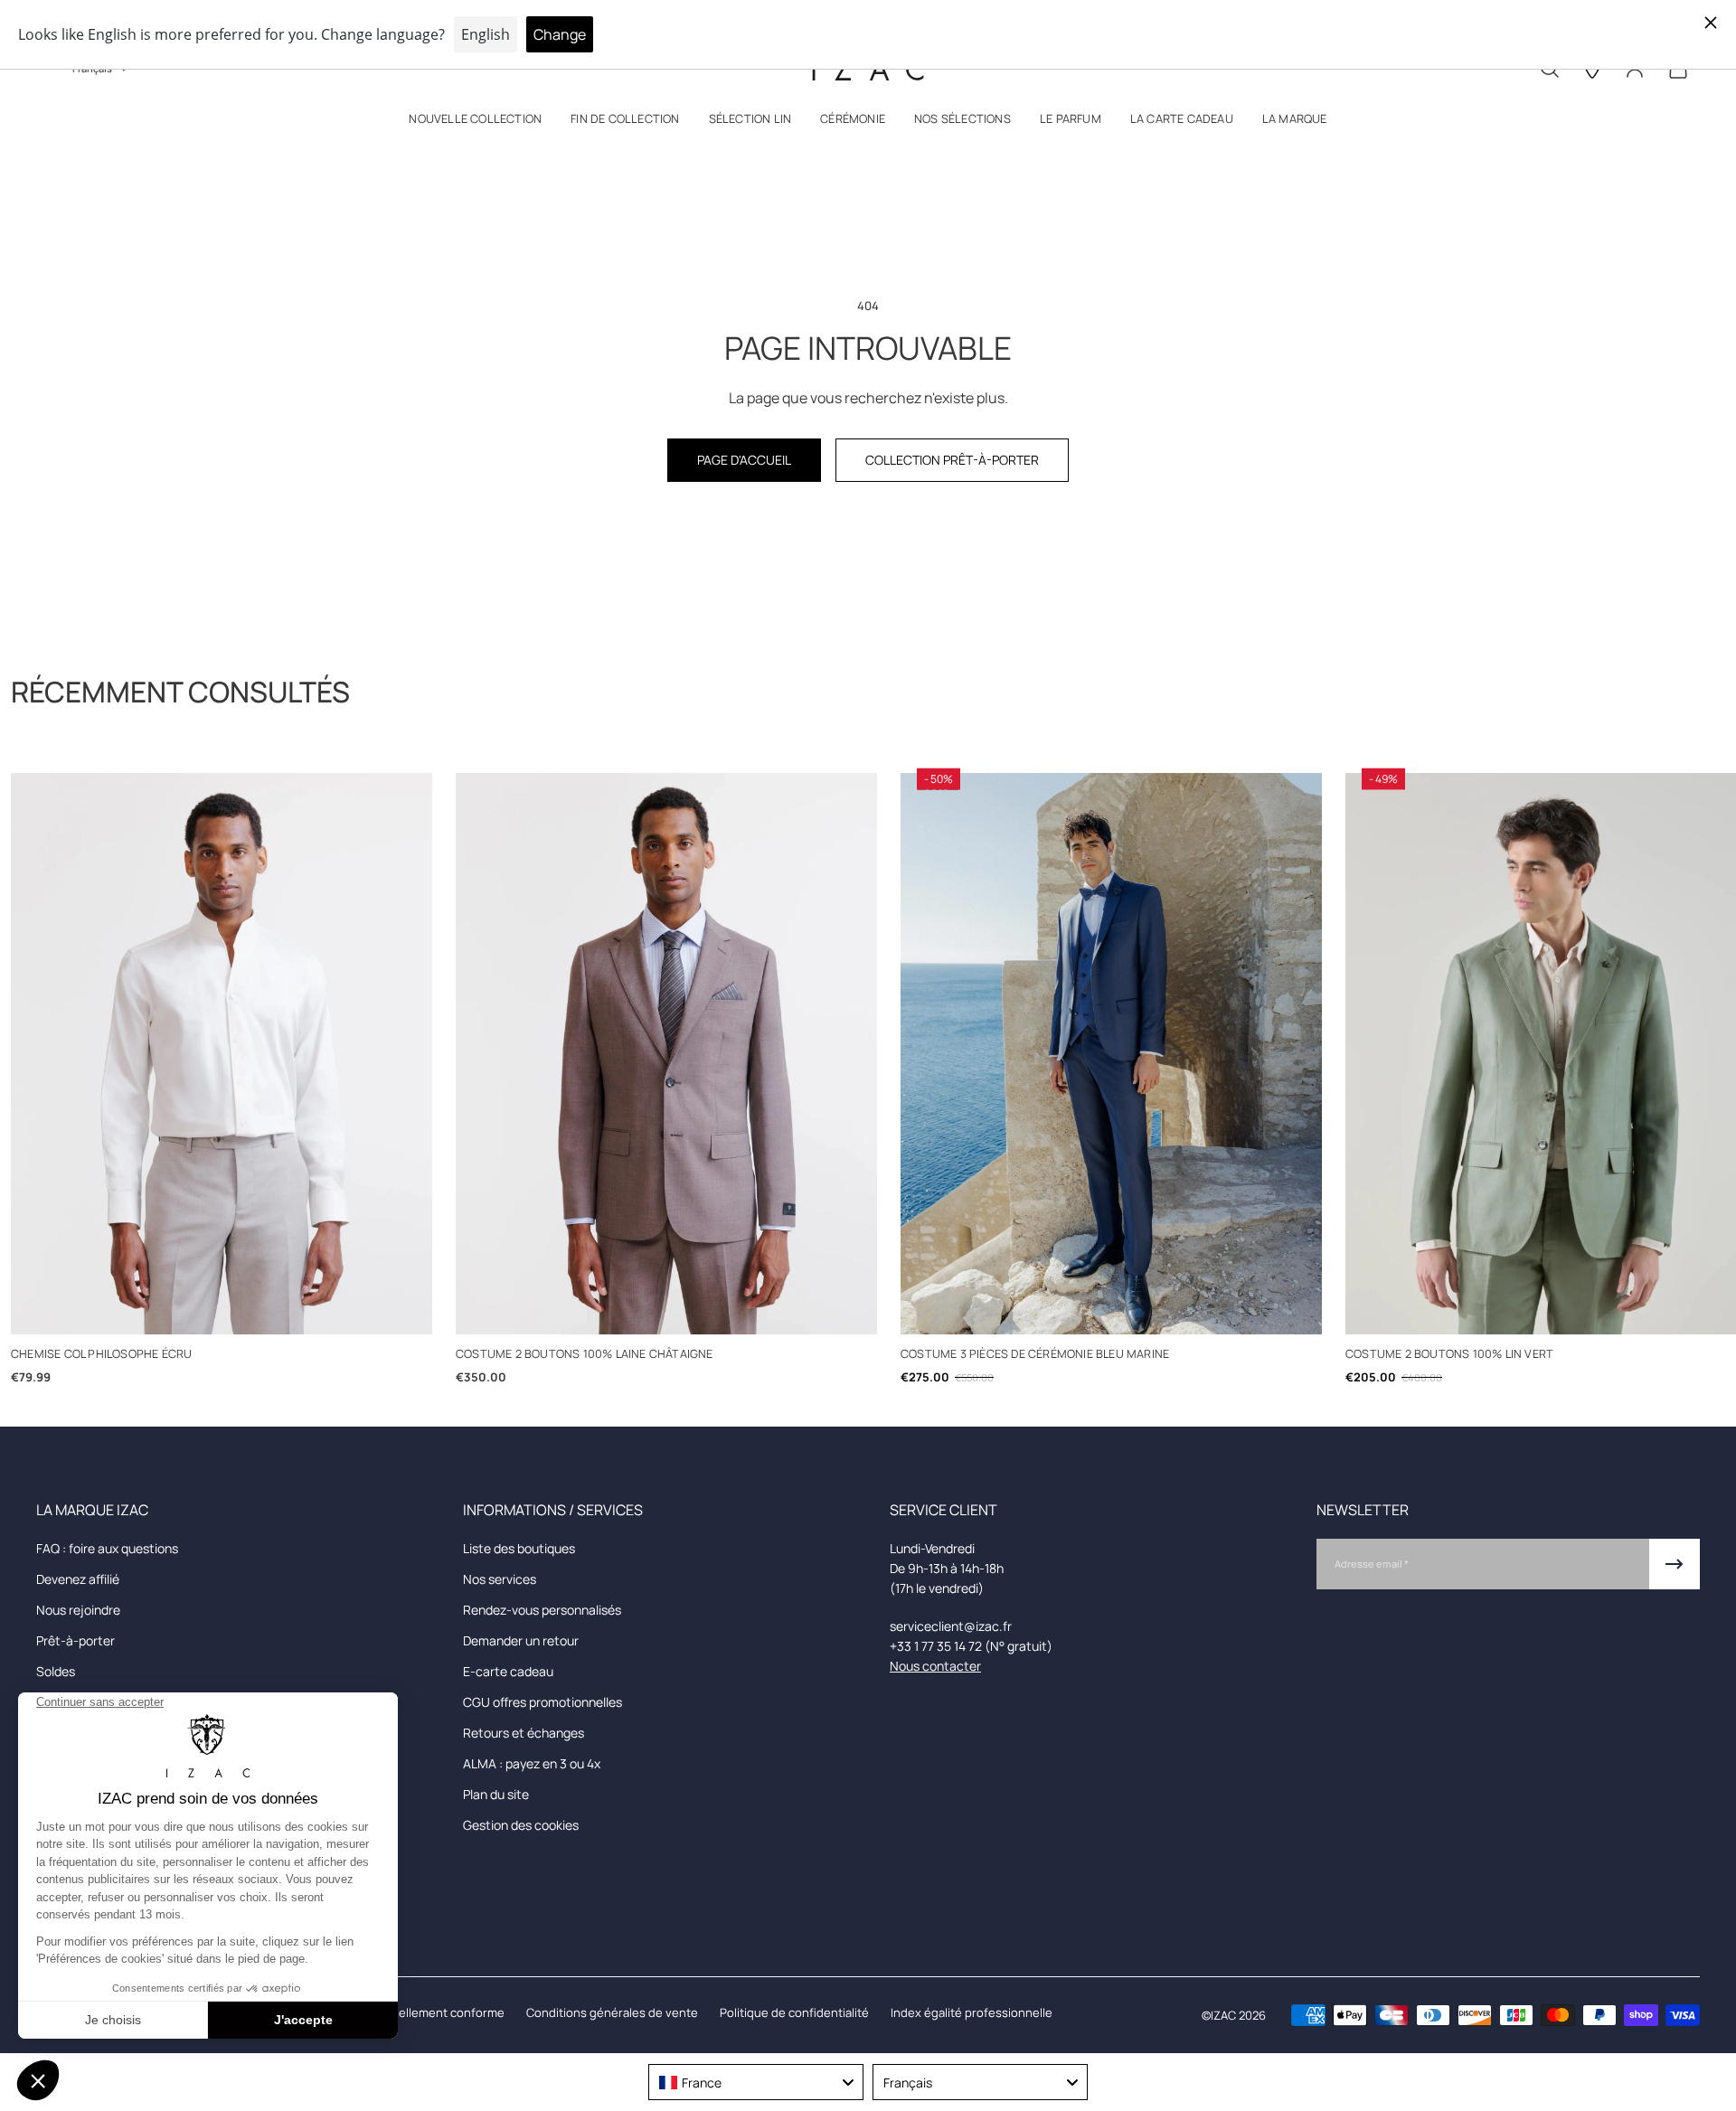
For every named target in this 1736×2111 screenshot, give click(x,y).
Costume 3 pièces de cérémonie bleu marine (1035, 1354)
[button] (475, 123)
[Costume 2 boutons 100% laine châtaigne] (666, 1054)
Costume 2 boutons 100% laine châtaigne (585, 1354)
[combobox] (756, 2082)
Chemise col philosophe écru (101, 1354)
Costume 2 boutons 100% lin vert (1449, 1354)
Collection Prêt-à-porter (952, 460)
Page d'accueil (744, 460)
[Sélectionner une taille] (222, 1310)
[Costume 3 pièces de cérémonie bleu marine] (1111, 1054)
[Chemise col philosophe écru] (222, 1054)
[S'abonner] (1675, 1564)
